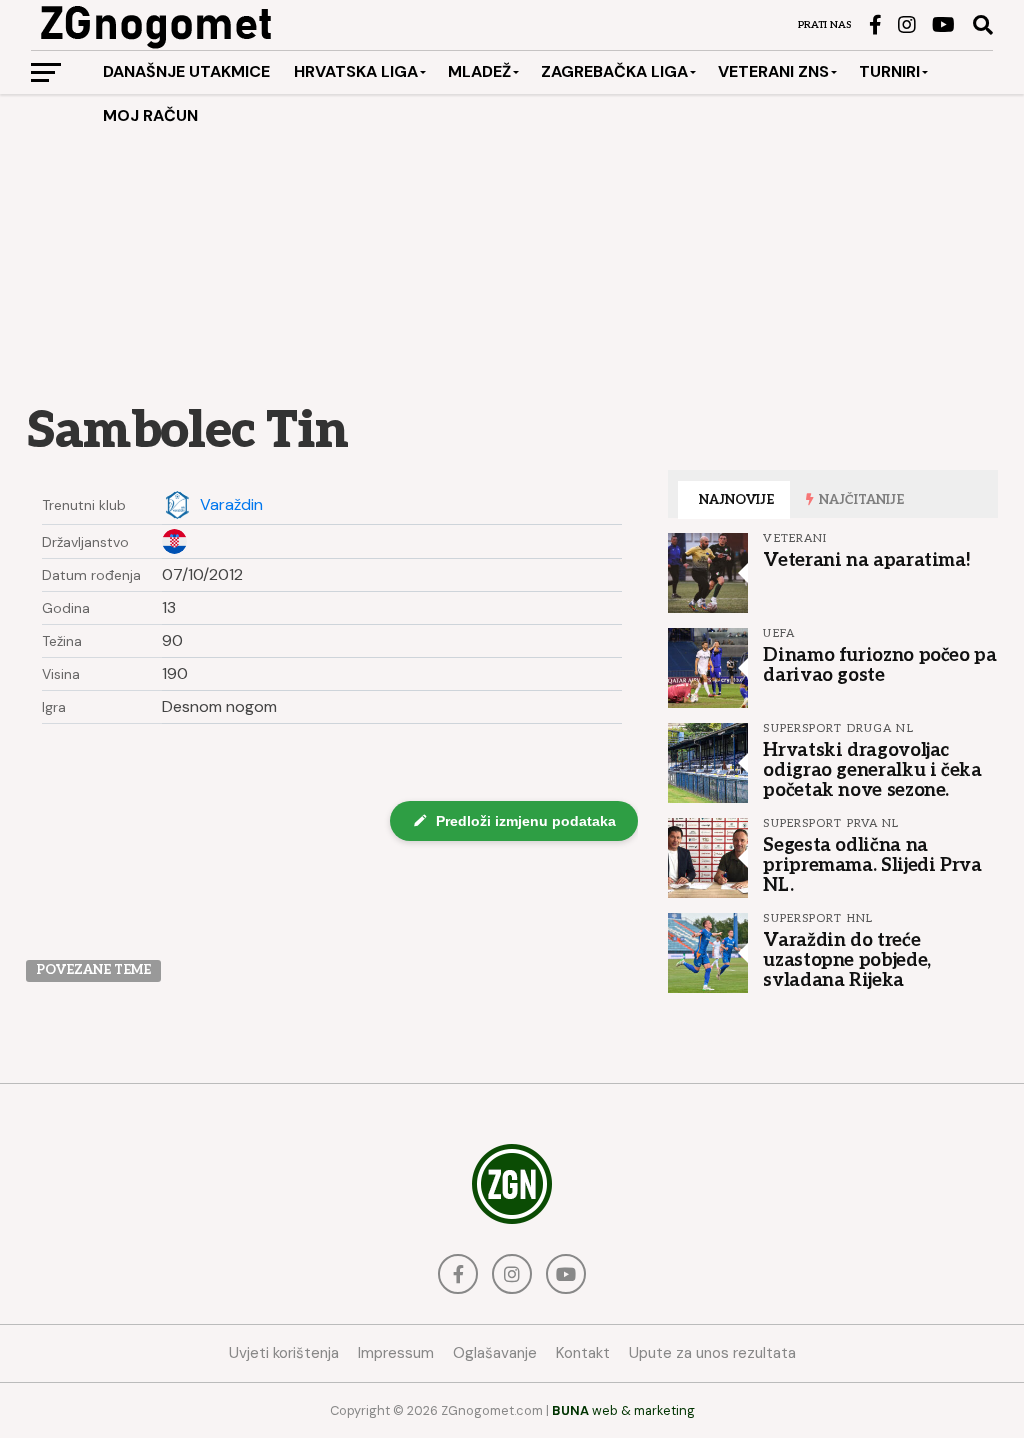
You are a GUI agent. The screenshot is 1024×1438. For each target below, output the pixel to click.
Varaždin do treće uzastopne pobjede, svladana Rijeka (846, 960)
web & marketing (623, 1410)
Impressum (396, 1353)
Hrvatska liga (356, 71)
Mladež (479, 71)
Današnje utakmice (186, 71)
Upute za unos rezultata (712, 1353)
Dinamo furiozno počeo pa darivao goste (879, 665)
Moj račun (150, 115)
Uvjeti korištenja (284, 1353)
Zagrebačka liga (614, 71)
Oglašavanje (495, 1353)
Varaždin (231, 505)
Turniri (889, 71)
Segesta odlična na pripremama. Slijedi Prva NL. (872, 865)
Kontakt (583, 1353)
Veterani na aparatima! (866, 560)
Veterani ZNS (773, 71)
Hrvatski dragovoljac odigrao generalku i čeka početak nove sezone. (872, 770)
